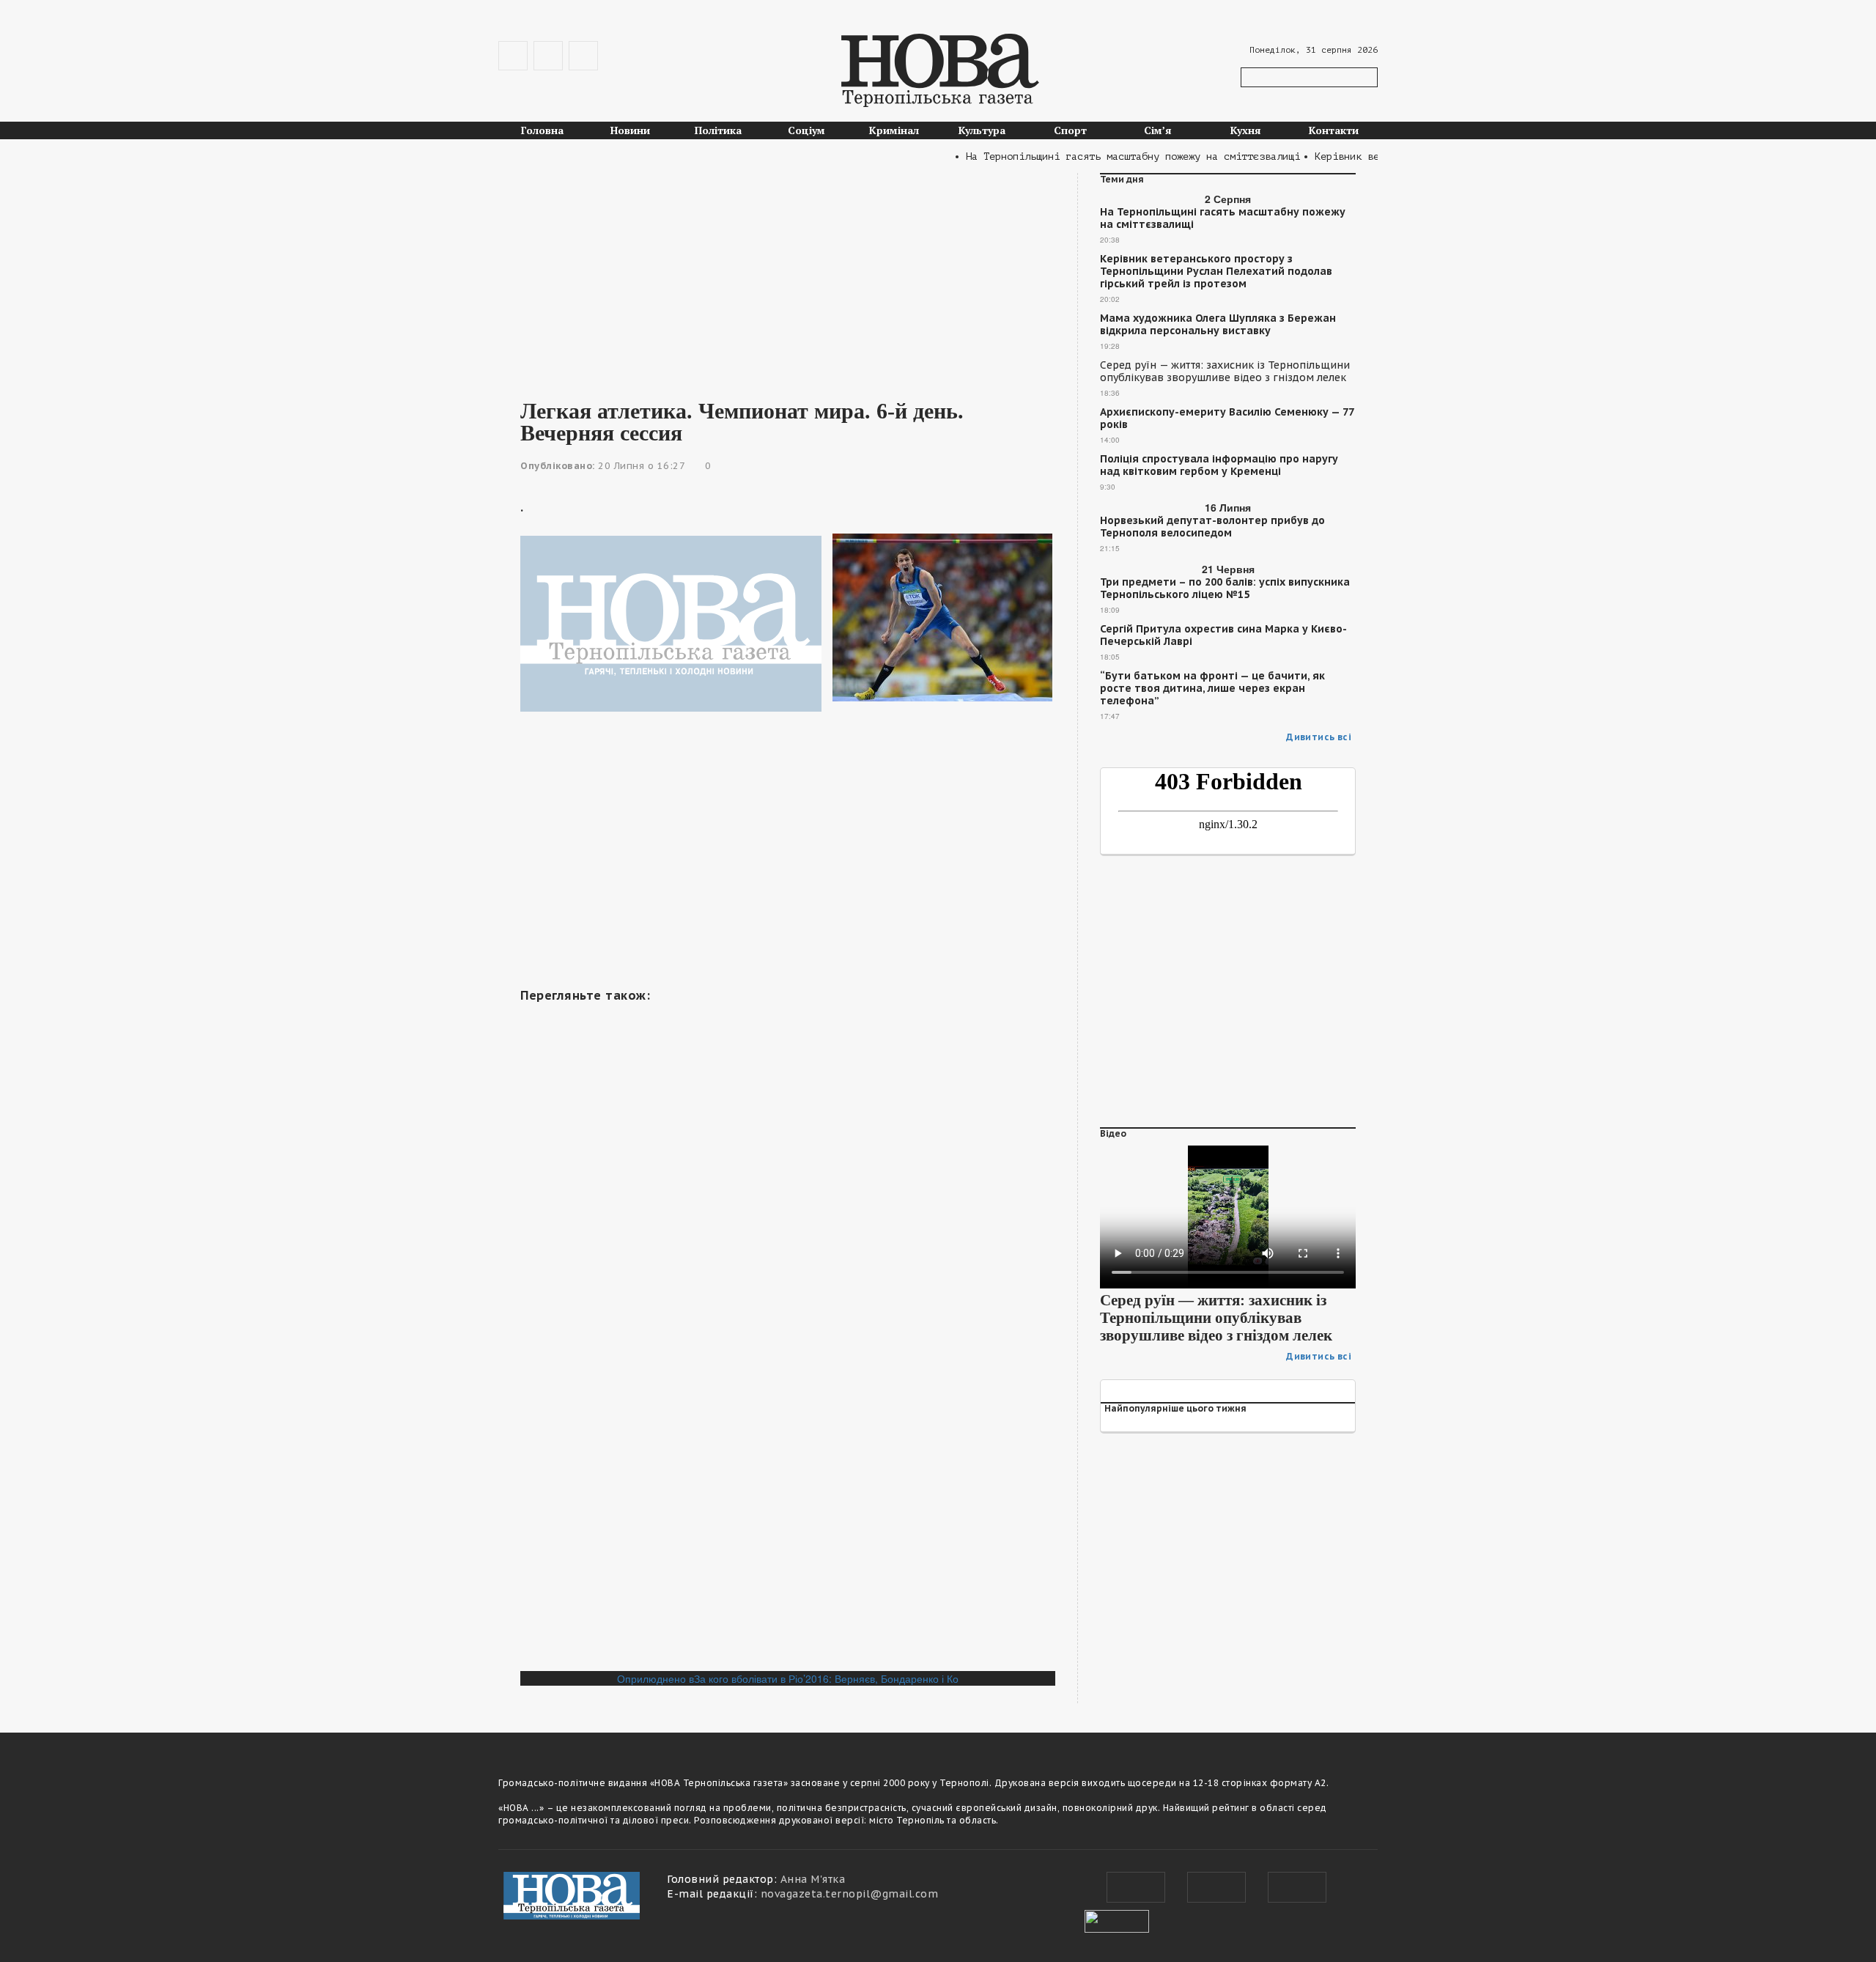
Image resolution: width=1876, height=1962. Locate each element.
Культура (982, 130)
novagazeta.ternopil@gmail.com (850, 1894)
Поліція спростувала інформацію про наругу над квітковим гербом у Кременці (1219, 465)
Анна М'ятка (813, 1879)
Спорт (1070, 130)
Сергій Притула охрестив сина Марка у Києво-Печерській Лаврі (1223, 635)
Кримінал (894, 130)
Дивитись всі (1319, 737)
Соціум (806, 130)
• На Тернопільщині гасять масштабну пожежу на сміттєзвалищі (1098, 156)
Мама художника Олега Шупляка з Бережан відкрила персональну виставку (1218, 325)
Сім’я (1158, 130)
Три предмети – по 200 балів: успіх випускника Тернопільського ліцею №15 (1225, 589)
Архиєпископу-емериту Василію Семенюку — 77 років (1227, 418)
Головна (542, 130)
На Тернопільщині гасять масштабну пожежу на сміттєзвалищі (1223, 218)
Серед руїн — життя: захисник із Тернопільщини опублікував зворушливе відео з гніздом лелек (1225, 372)
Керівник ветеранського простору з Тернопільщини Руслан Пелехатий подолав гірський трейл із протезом (1216, 272)
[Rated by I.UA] (1117, 1919)
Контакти (1334, 130)
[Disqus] (788, 1470)
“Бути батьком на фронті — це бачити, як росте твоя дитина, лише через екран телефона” (1212, 689)
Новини (630, 130)
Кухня (1246, 130)
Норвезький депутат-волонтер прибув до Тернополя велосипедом (1212, 527)
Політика (718, 130)
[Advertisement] (788, 276)
